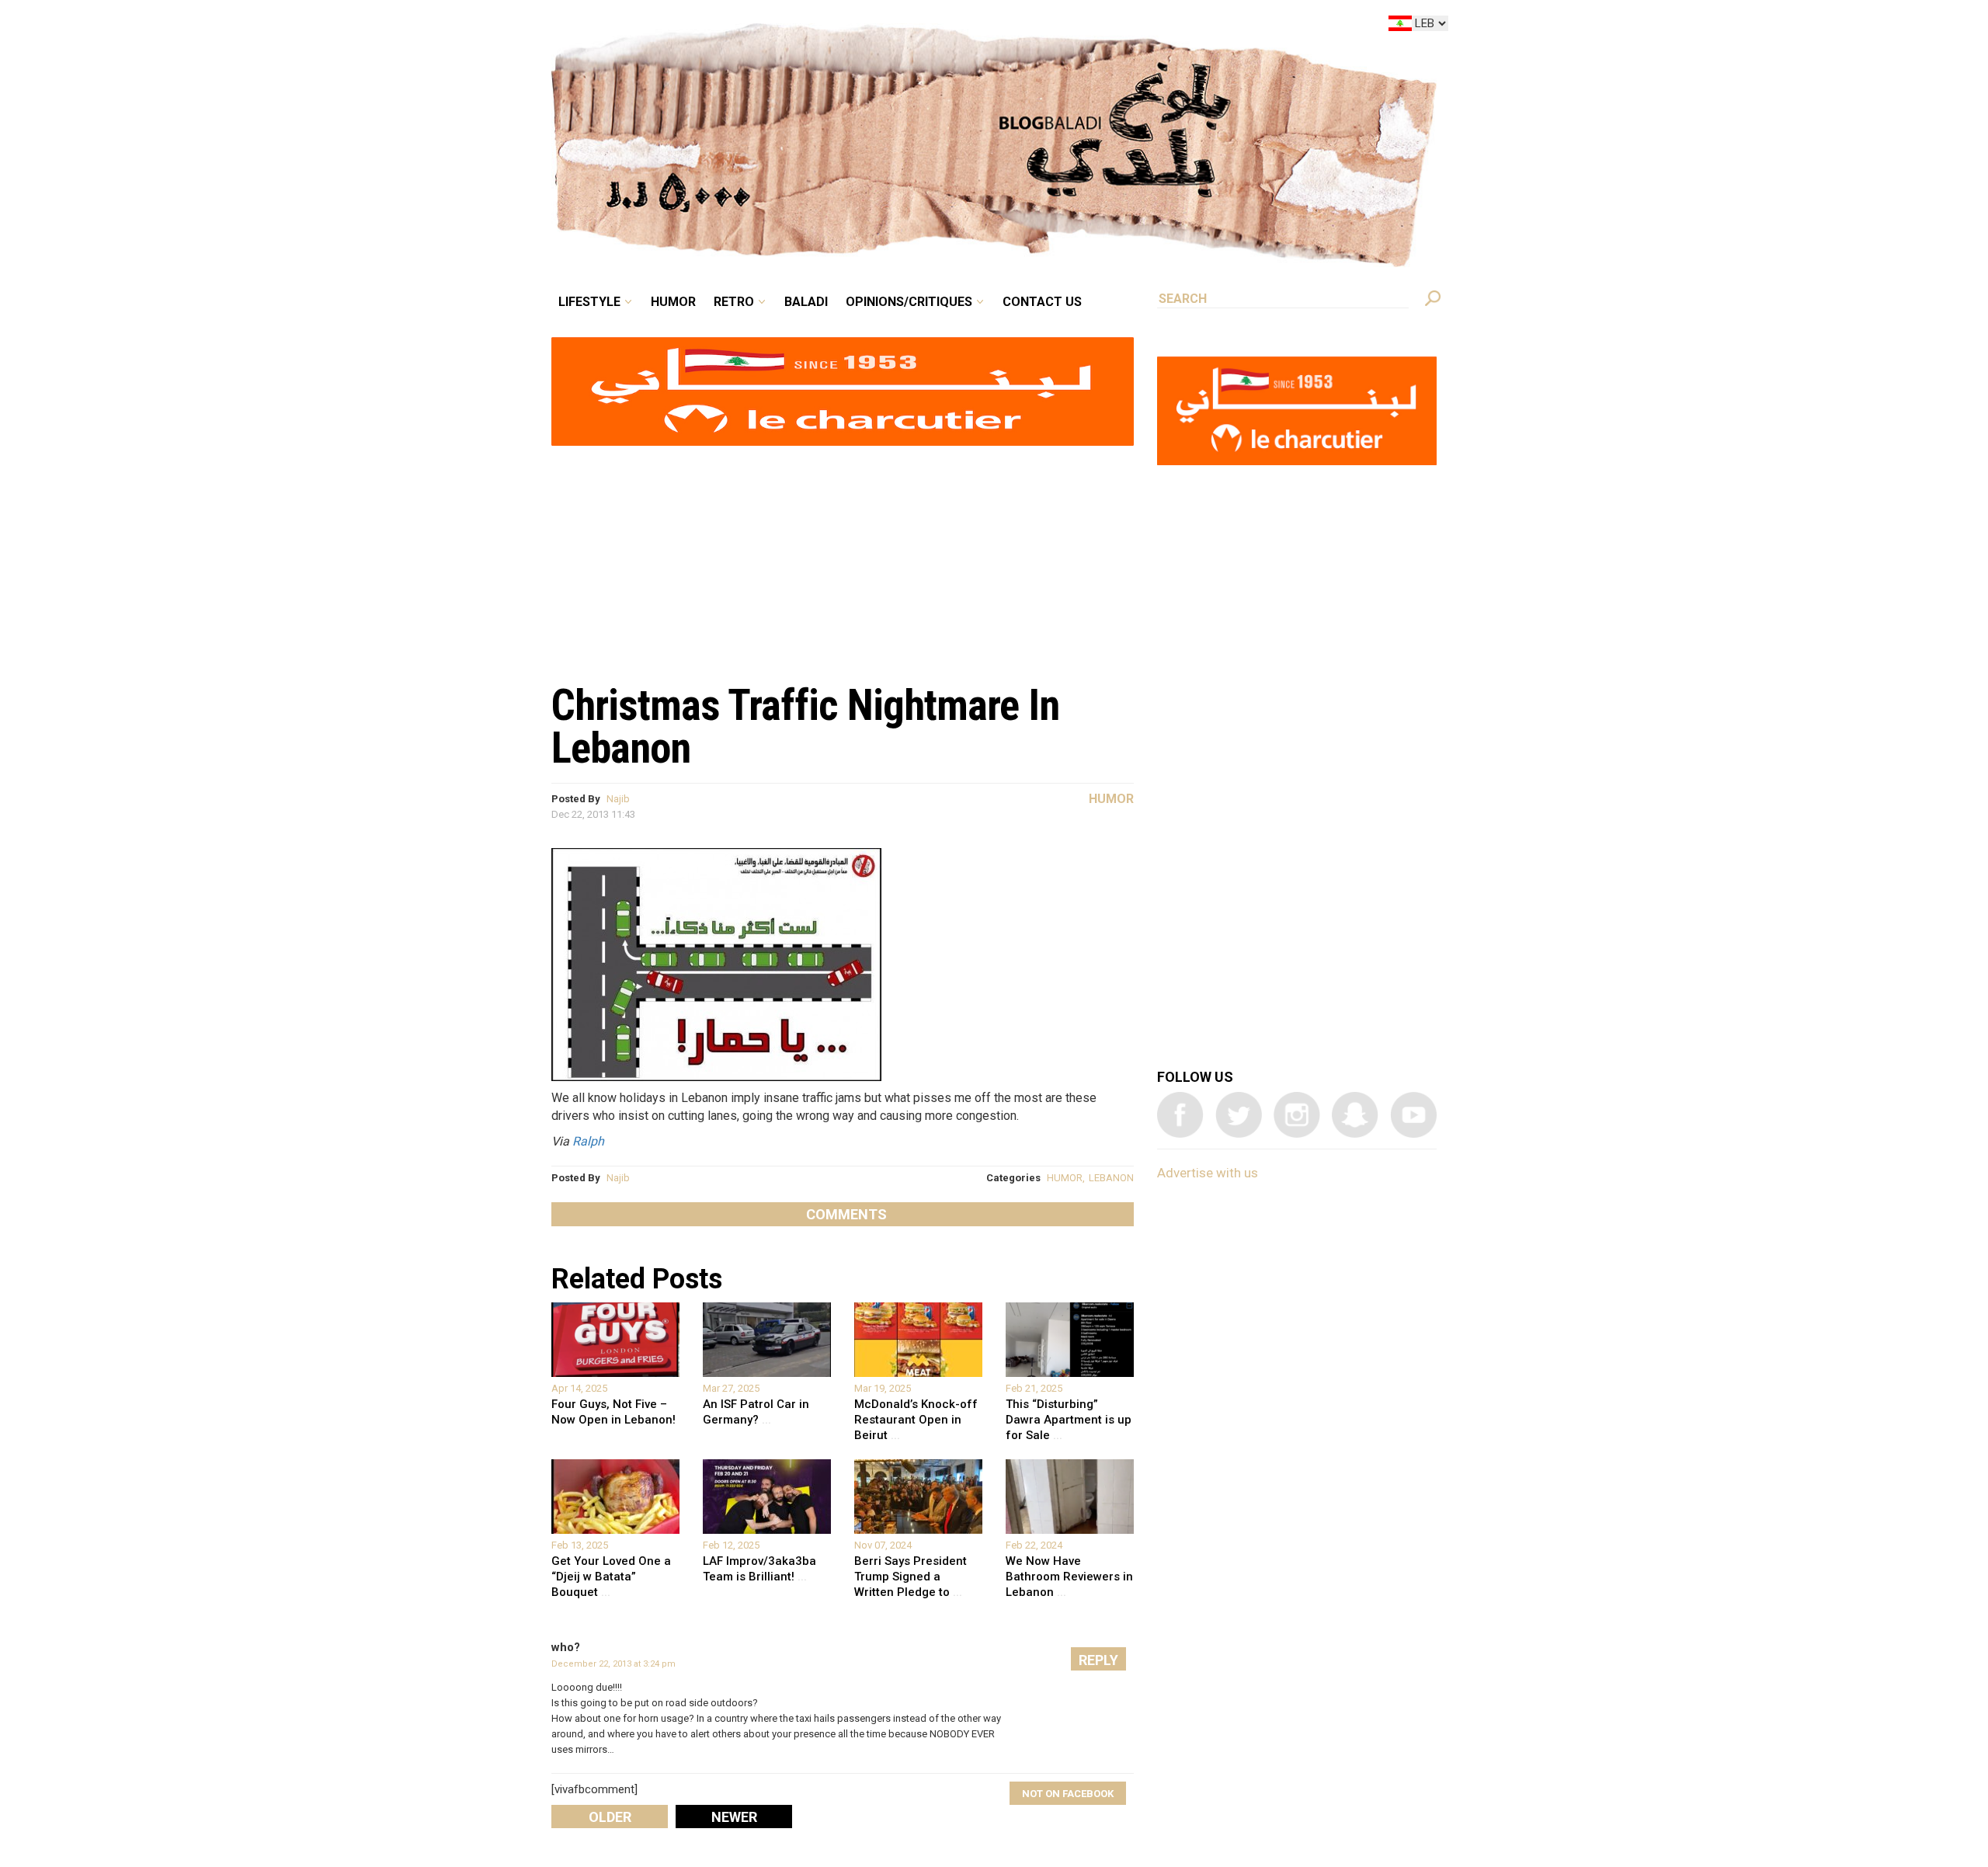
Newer (734, 1817)
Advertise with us (1208, 1173)
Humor (792, 26)
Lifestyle (720, 26)
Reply (1098, 1660)
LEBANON (1111, 1178)
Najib (618, 799)
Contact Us (1106, 26)
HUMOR (1065, 1178)
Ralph (588, 1141)
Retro (842, 26)
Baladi (903, 26)
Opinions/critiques (990, 26)
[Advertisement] (843, 556)
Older (610, 1817)
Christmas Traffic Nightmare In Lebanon (805, 727)
